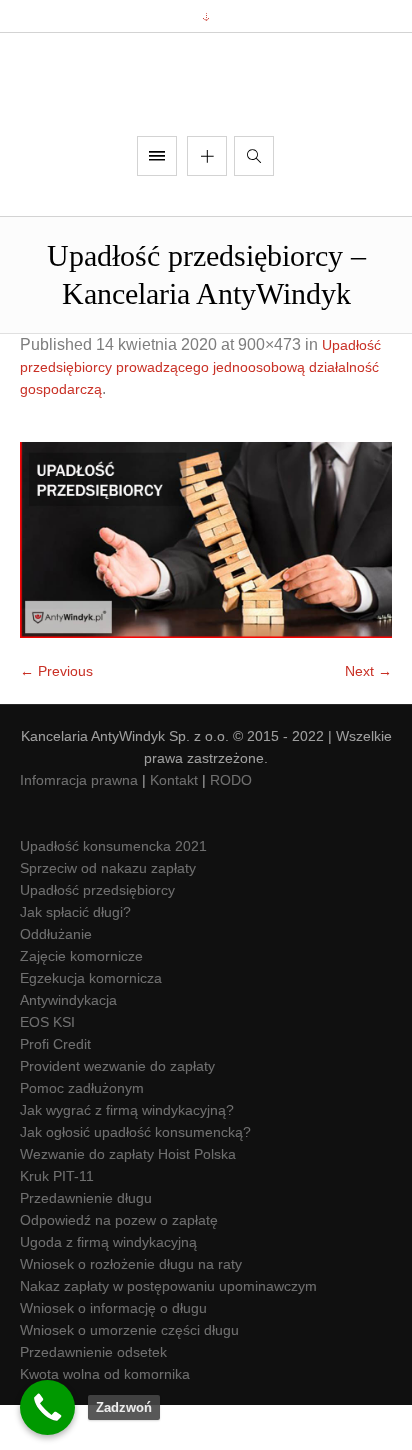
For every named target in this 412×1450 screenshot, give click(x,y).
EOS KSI (47, 1068)
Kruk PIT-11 (57, 1222)
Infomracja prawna (79, 826)
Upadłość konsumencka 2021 (113, 892)
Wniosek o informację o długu (113, 1354)
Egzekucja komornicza (91, 1024)
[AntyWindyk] (206, 107)
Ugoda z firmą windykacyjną (108, 1288)
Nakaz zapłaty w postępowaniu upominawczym (168, 1332)
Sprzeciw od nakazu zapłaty (108, 914)
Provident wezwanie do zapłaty (117, 1112)
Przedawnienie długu (86, 1244)
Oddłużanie (56, 980)
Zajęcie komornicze (81, 1002)
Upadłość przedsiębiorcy (97, 936)
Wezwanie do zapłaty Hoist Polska (128, 1200)
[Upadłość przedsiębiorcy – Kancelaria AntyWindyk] (206, 586)
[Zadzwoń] (47, 1407)
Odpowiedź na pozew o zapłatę (119, 1266)
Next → (368, 717)
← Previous (56, 717)
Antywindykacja (68, 1046)
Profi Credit (55, 1090)
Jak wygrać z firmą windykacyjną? (127, 1156)
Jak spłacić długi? (75, 958)
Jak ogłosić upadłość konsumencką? (135, 1178)
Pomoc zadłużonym (82, 1134)
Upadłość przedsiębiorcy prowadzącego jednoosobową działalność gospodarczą (200, 413)
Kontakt (174, 826)
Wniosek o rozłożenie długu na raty (131, 1310)
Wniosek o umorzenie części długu (129, 1376)
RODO (231, 826)
